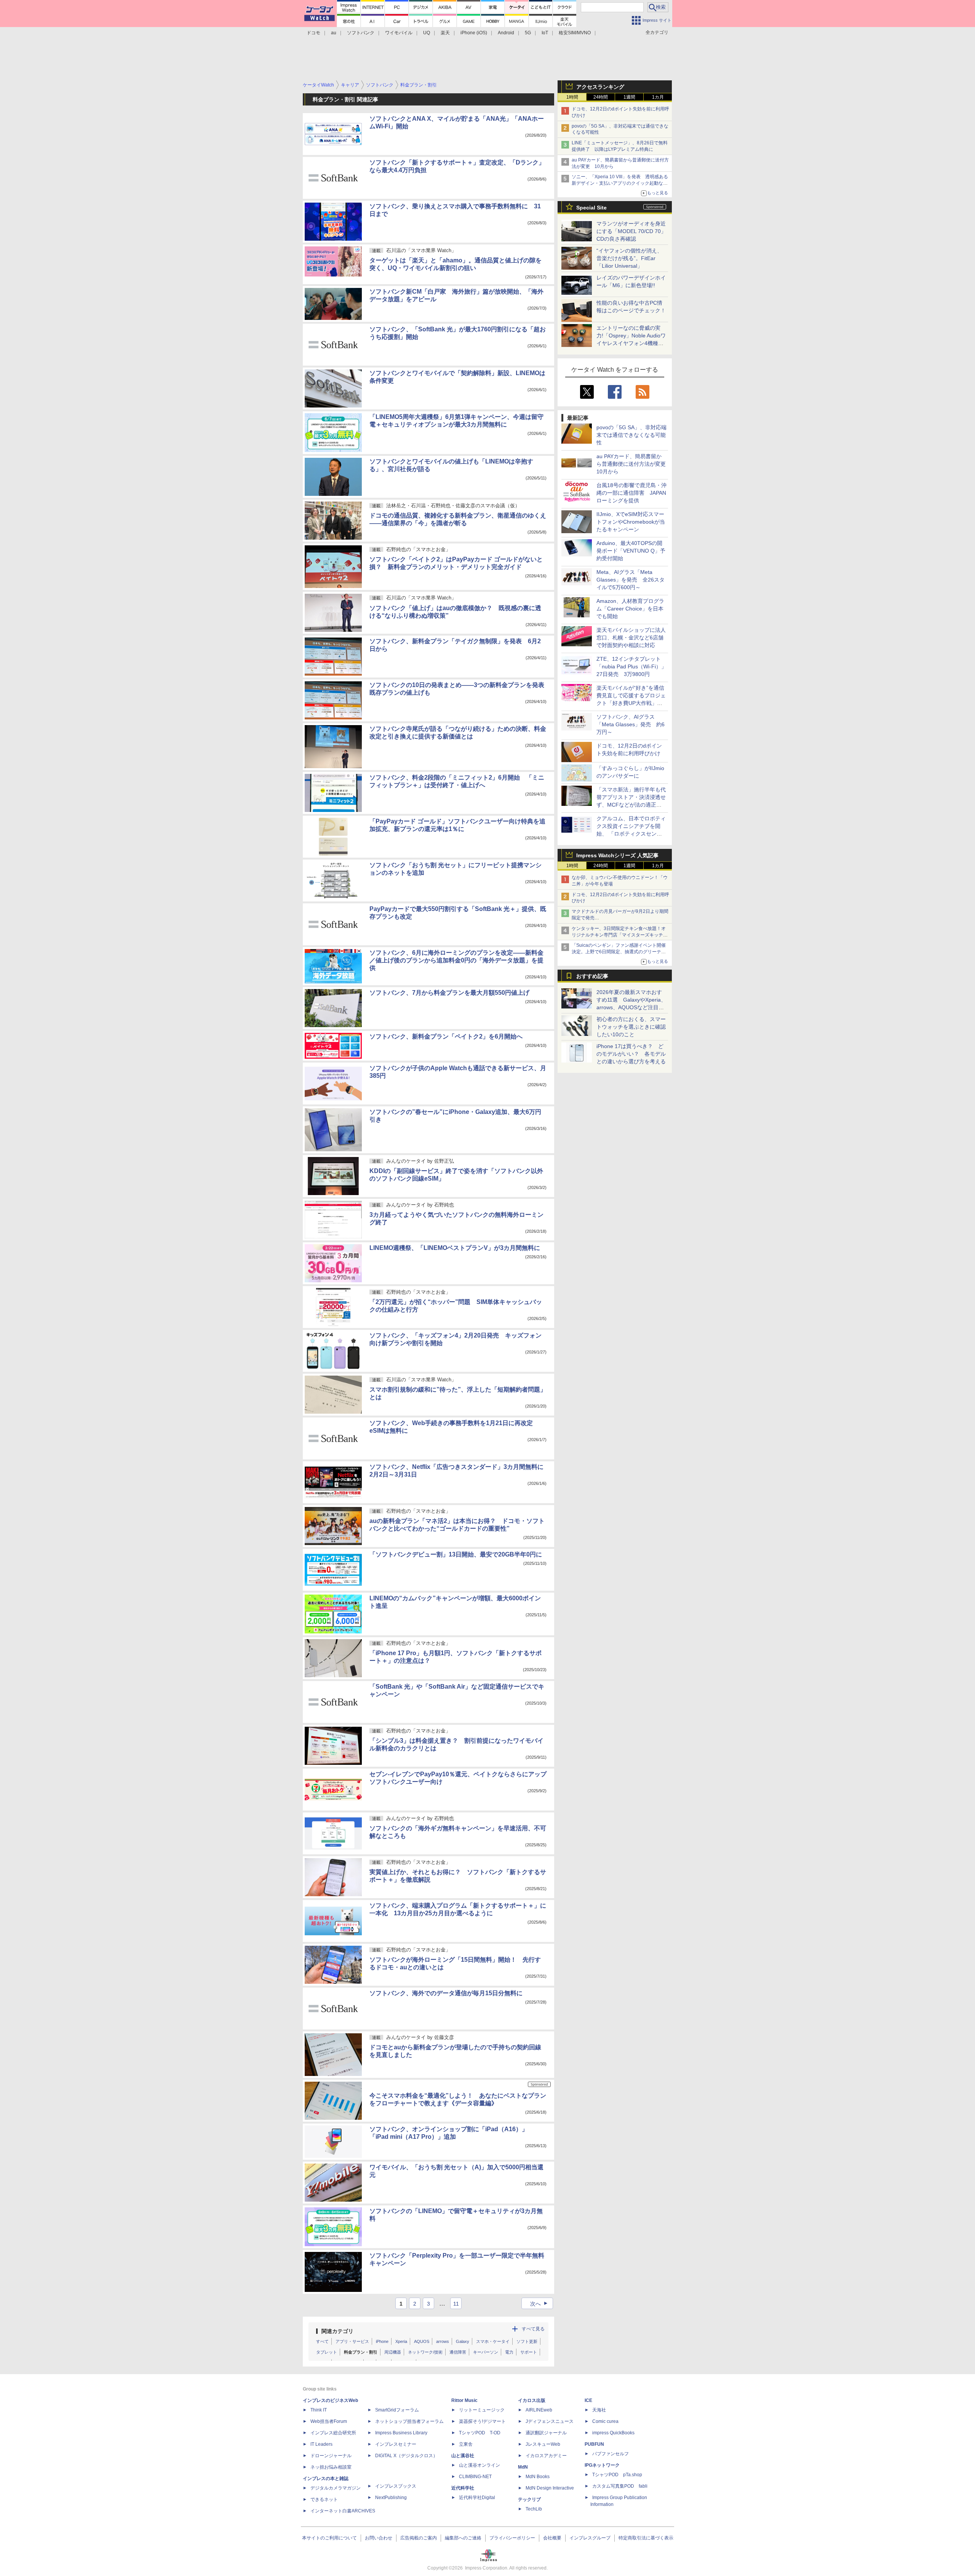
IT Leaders (321, 2444)
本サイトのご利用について (329, 2538)
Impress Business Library (401, 2433)
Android (506, 33)
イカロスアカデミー (546, 2456)
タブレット (327, 2352)
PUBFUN (594, 2444)
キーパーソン (486, 2352)
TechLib (534, 2509)
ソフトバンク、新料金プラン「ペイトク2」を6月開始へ (446, 1036)
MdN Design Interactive (550, 2488)
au (334, 33)
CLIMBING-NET (475, 2477)
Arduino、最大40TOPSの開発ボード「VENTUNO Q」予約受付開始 (631, 551)
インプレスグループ (590, 2538)
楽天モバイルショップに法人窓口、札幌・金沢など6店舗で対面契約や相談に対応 (631, 638)
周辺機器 (393, 2352)
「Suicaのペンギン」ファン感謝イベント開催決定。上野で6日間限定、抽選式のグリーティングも (619, 952)
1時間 (572, 97)
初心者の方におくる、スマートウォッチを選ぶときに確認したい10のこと (631, 1027)
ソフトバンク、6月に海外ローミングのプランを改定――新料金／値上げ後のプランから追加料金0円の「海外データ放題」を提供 (456, 960)
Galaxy (463, 2341)
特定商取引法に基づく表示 (646, 2538)
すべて (322, 2341)
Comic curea (605, 2421)
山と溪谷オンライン (480, 2465)
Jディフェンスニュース (550, 2421)
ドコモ (313, 33)
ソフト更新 (527, 2341)
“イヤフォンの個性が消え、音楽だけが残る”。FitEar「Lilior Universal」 (629, 258)
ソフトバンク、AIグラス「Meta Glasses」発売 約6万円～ (631, 724)
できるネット (324, 2499)
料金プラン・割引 (361, 2352)
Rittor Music (464, 2400)
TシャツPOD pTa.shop (617, 2475)
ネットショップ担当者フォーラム (409, 2421)
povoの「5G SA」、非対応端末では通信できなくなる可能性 (631, 435)
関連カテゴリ (337, 2331)
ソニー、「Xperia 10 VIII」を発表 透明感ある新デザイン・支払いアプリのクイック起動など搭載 (620, 183)
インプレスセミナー (396, 2444)
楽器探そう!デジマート (482, 2421)
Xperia (401, 2341)
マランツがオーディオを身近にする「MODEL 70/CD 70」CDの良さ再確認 (631, 231)
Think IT (319, 2410)
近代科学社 (463, 2488)
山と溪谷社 (463, 2456)
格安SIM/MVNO (575, 33)
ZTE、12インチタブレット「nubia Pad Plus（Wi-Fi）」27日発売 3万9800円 (631, 666)
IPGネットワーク (602, 2465)
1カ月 (658, 97)
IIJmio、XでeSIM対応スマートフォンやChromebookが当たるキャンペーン (631, 522)
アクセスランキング (600, 87)
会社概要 (552, 2538)
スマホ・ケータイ (493, 2341)
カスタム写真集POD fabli (620, 2486)
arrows (443, 2341)
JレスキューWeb (543, 2444)
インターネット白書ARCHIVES (343, 2511)
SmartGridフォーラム (397, 2410)
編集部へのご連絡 (463, 2538)
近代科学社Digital (477, 2498)
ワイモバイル (399, 33)
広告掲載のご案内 (419, 2538)
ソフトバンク (361, 33)
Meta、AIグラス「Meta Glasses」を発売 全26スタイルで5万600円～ (631, 580)
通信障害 (458, 2352)
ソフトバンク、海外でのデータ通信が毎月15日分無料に (446, 1993)
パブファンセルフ (611, 2454)
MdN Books (538, 2477)
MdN (523, 2467)
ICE (588, 2400)
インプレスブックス (396, 2486)
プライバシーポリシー (512, 2538)
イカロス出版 (532, 2400)
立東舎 (466, 2444)
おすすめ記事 (592, 976)
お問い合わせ (379, 2538)
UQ (427, 33)
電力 (509, 2352)
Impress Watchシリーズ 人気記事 (617, 855)
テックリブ (529, 2499)
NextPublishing (391, 2498)
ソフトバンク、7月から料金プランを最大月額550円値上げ (449, 993)
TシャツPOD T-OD (480, 2433)
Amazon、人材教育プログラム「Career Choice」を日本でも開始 (630, 609)
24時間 (601, 97)
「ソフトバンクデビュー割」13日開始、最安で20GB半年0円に (456, 1554)
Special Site (591, 208)
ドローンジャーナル (331, 2456)
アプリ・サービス (352, 2341)
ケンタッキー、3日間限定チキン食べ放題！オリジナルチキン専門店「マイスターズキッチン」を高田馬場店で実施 (619, 935)
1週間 (629, 97)
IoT (545, 33)
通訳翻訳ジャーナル (546, 2433)
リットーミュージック (482, 2410)
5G (528, 33)
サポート (529, 2352)
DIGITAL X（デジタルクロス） (406, 2456)
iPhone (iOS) (474, 33)
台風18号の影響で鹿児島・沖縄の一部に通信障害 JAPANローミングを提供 (631, 493)
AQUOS (422, 2341)
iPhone (382, 2341)
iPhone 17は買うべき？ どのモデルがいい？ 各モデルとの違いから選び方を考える (631, 1054)
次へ (540, 2304)
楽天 (445, 33)
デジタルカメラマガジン (336, 2488)
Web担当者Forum (329, 2421)
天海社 (599, 2410)
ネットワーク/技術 (425, 2352)
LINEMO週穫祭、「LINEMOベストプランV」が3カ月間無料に (455, 1248)
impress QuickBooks (613, 2433)
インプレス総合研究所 (333, 2433)
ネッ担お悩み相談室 (331, 2467)
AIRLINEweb (539, 2410)
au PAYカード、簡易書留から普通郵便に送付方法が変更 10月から (634, 464)
